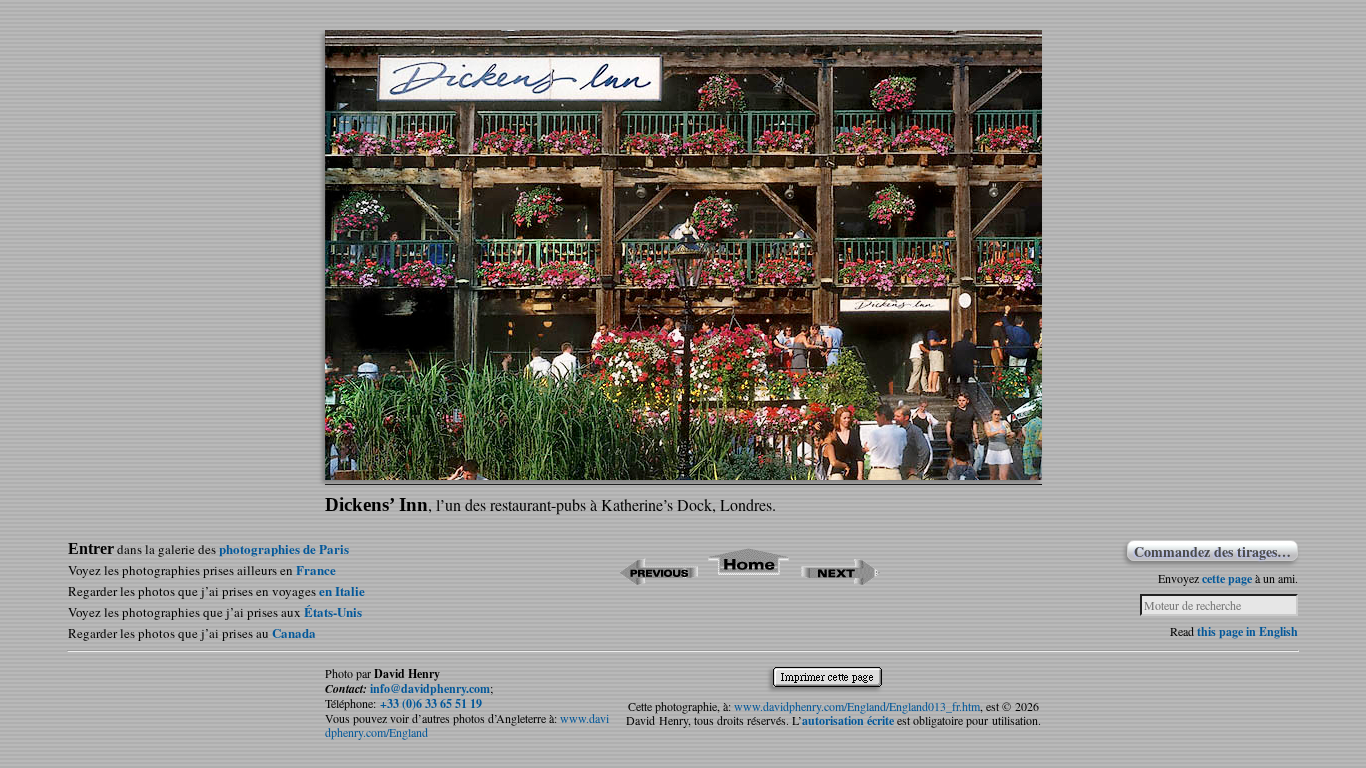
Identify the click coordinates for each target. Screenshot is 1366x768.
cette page (1227, 578)
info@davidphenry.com (430, 688)
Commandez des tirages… (1212, 551)
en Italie (342, 590)
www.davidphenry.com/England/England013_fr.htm (857, 706)
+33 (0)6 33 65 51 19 (431, 703)
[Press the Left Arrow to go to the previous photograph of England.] (658, 578)
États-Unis (333, 611)
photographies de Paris (284, 548)
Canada (294, 632)
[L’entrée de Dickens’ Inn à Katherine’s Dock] (683, 473)
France (316, 569)
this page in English (1247, 631)
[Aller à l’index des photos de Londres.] (749, 578)
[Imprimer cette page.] (832, 682)
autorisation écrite (848, 720)
